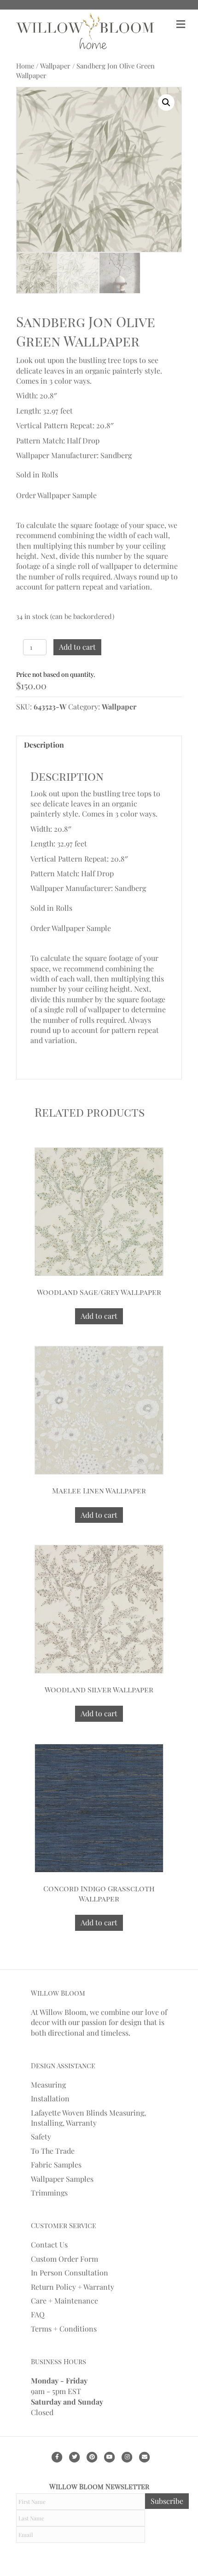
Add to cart (77, 647)
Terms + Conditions (64, 2329)
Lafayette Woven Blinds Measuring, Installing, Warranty (88, 2118)
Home (25, 66)
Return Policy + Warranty (73, 2287)
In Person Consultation (70, 2272)
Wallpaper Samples (62, 2179)
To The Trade (53, 2151)
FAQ (38, 2314)
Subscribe (167, 2501)
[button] (166, 102)
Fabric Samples (56, 2165)
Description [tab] (44, 745)
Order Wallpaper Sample (56, 495)
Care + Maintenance (64, 2301)
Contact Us (49, 2244)
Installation (50, 2098)
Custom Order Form (64, 2259)
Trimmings (49, 2193)
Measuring (48, 2085)
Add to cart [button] (99, 1316)
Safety (41, 2136)
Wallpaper (55, 66)
